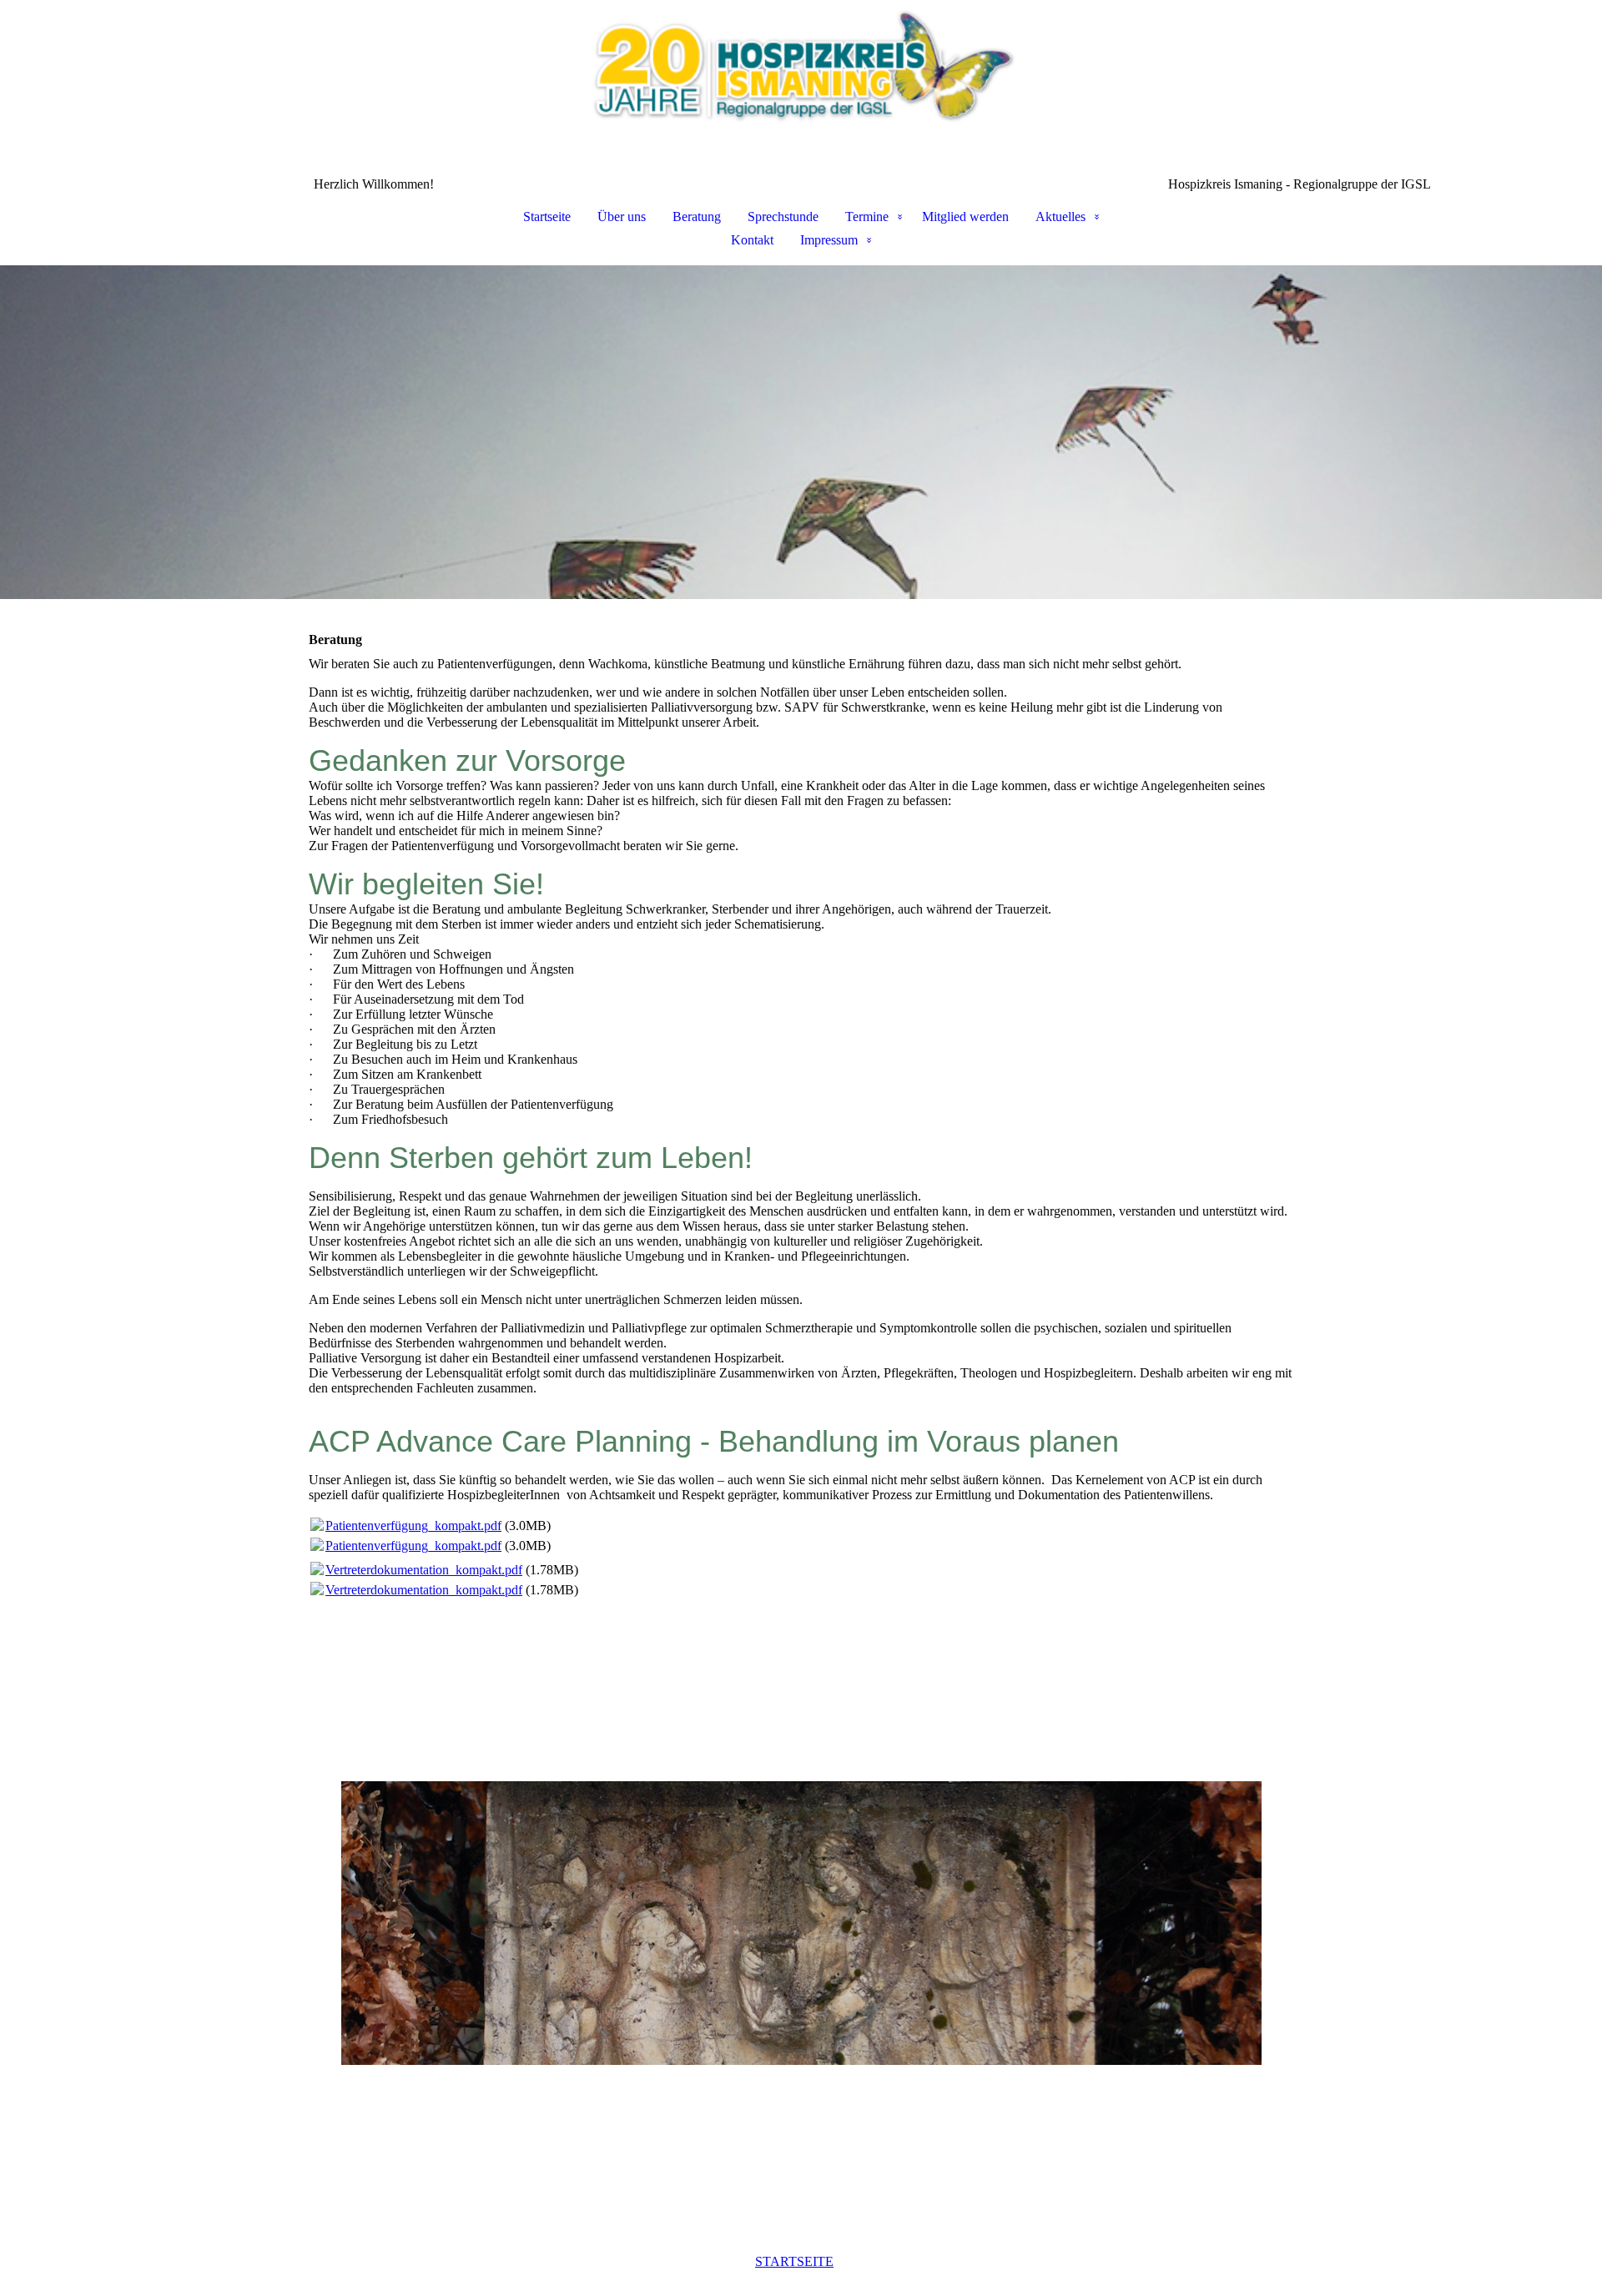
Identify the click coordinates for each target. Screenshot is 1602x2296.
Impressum (829, 240)
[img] (801, 88)
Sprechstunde (783, 217)
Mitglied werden (965, 217)
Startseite (547, 217)
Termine (867, 217)
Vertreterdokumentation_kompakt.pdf (424, 1570)
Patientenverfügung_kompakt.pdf (413, 1526)
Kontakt (752, 240)
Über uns (622, 217)
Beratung (697, 217)
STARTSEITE (794, 2261)
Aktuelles (1060, 217)
